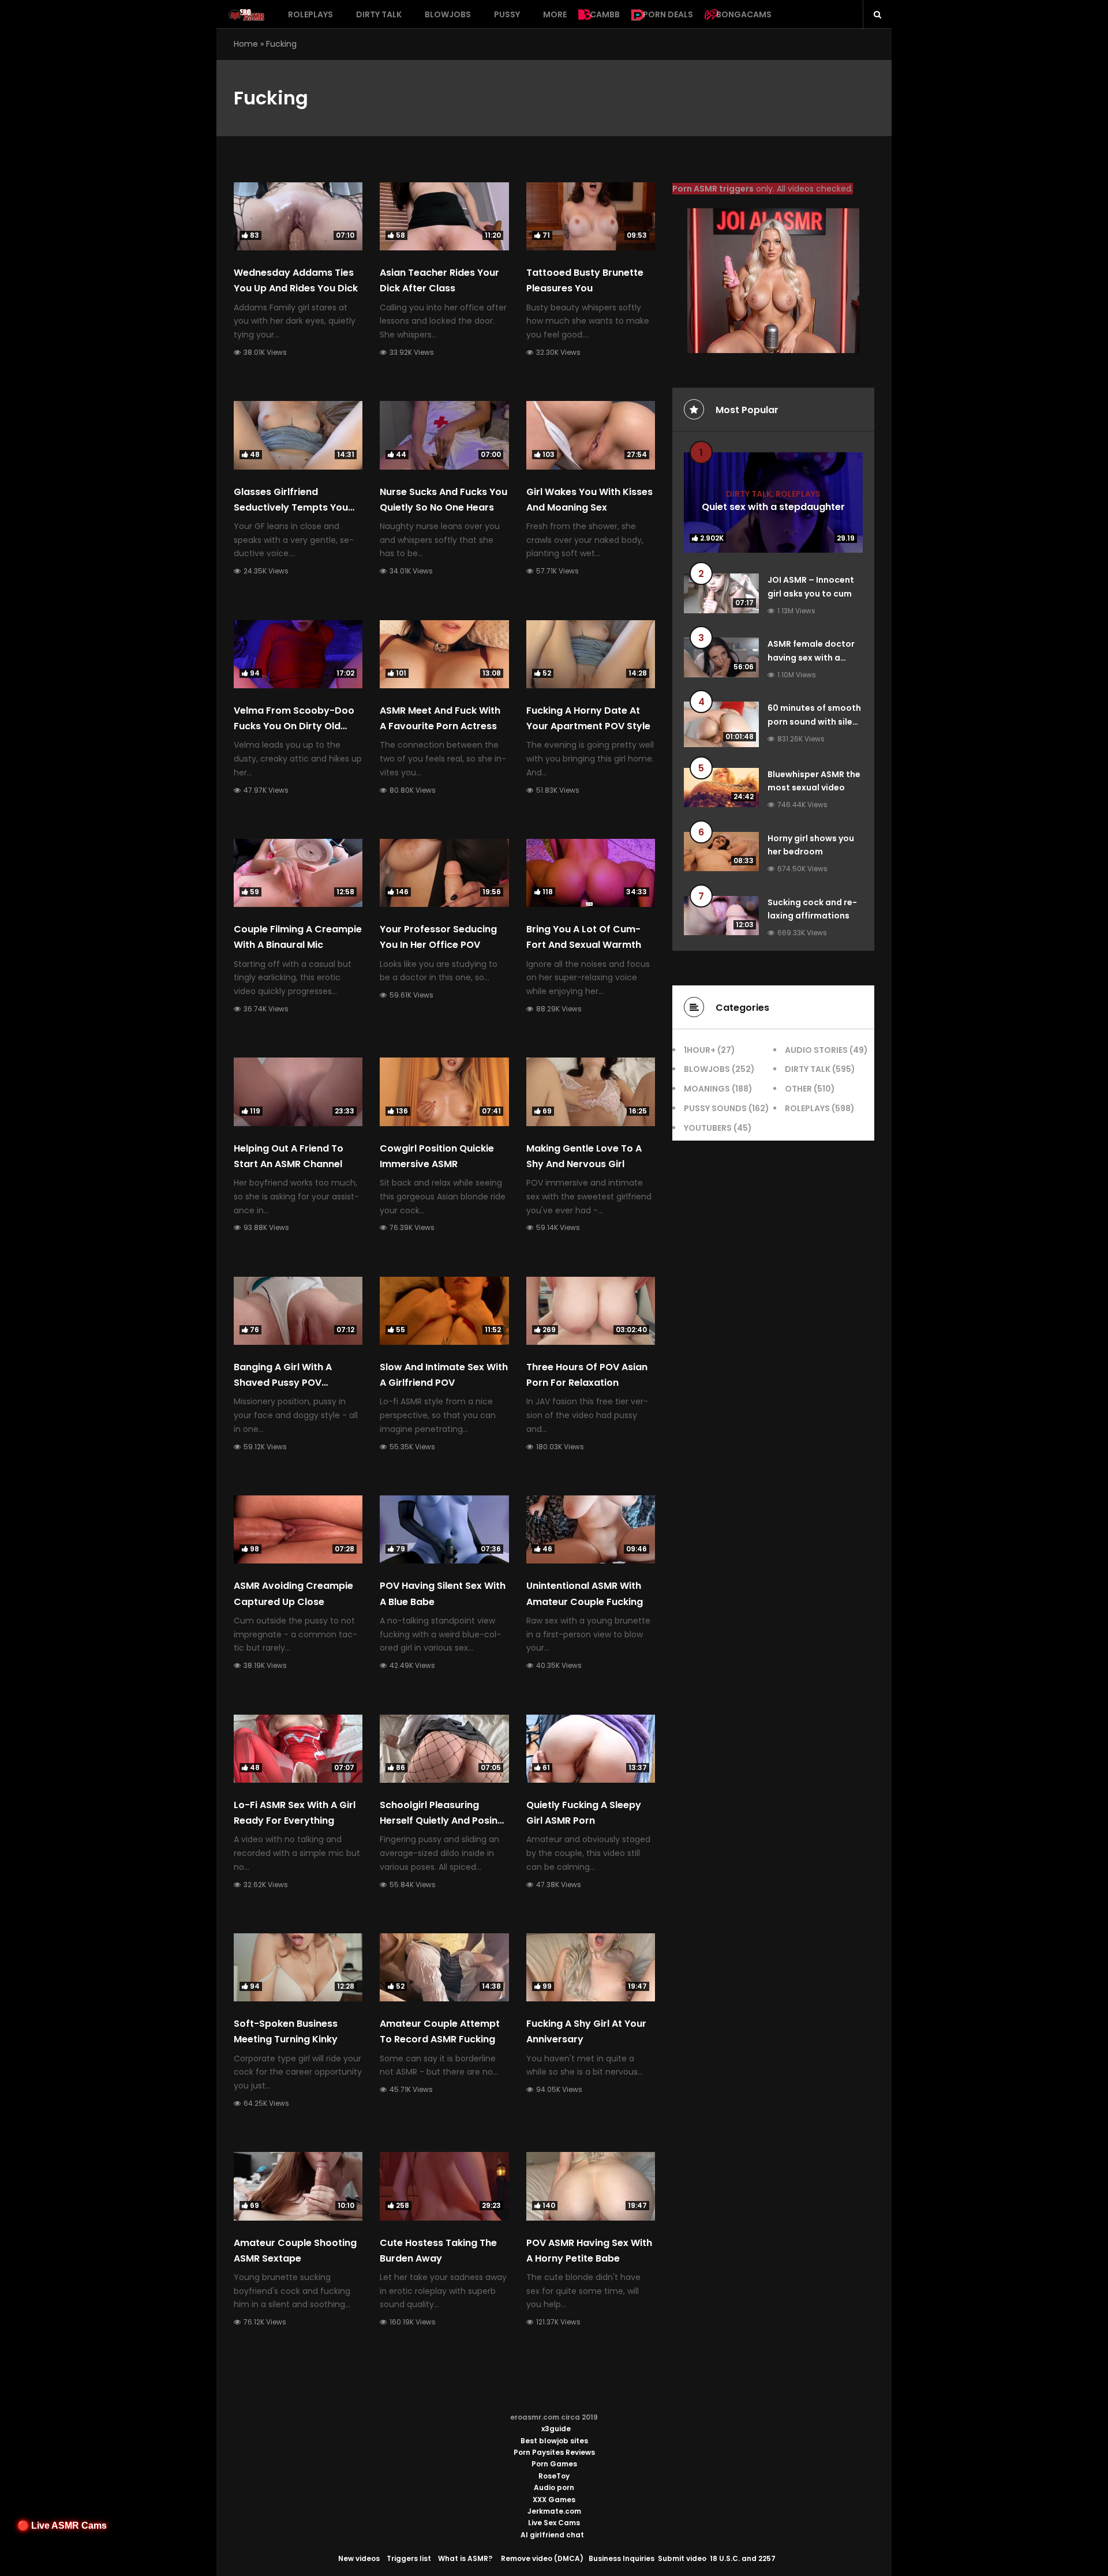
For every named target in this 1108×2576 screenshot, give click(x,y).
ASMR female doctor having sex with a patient (811, 658)
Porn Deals (668, 14)
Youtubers (708, 1128)
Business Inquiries (622, 2558)
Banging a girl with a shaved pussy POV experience (283, 1383)
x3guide (556, 2429)
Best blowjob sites (554, 2441)
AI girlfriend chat (552, 2535)
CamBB (605, 14)
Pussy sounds (715, 1108)
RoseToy (554, 2476)
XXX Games (554, 2500)
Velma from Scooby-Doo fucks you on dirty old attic (294, 726)
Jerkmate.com (554, 2511)
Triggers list (409, 2558)
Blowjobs (448, 14)
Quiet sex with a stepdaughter (773, 507)
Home (246, 44)
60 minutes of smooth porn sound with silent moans (815, 722)
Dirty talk (379, 14)
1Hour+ (700, 1050)
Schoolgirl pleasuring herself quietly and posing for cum (442, 1821)
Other (798, 1089)
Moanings (707, 1089)
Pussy (507, 14)
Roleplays (310, 14)
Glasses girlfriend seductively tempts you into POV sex (291, 507)
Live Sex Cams (554, 2523)
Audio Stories (816, 1050)
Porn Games (554, 2464)
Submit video (682, 2558)
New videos (359, 2558)
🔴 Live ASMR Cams (62, 2526)
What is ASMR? (465, 2558)
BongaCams (744, 14)
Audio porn (554, 2487)
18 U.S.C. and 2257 (743, 2558)
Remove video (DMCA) (542, 2558)
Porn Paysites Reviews (554, 2452)
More (555, 14)
